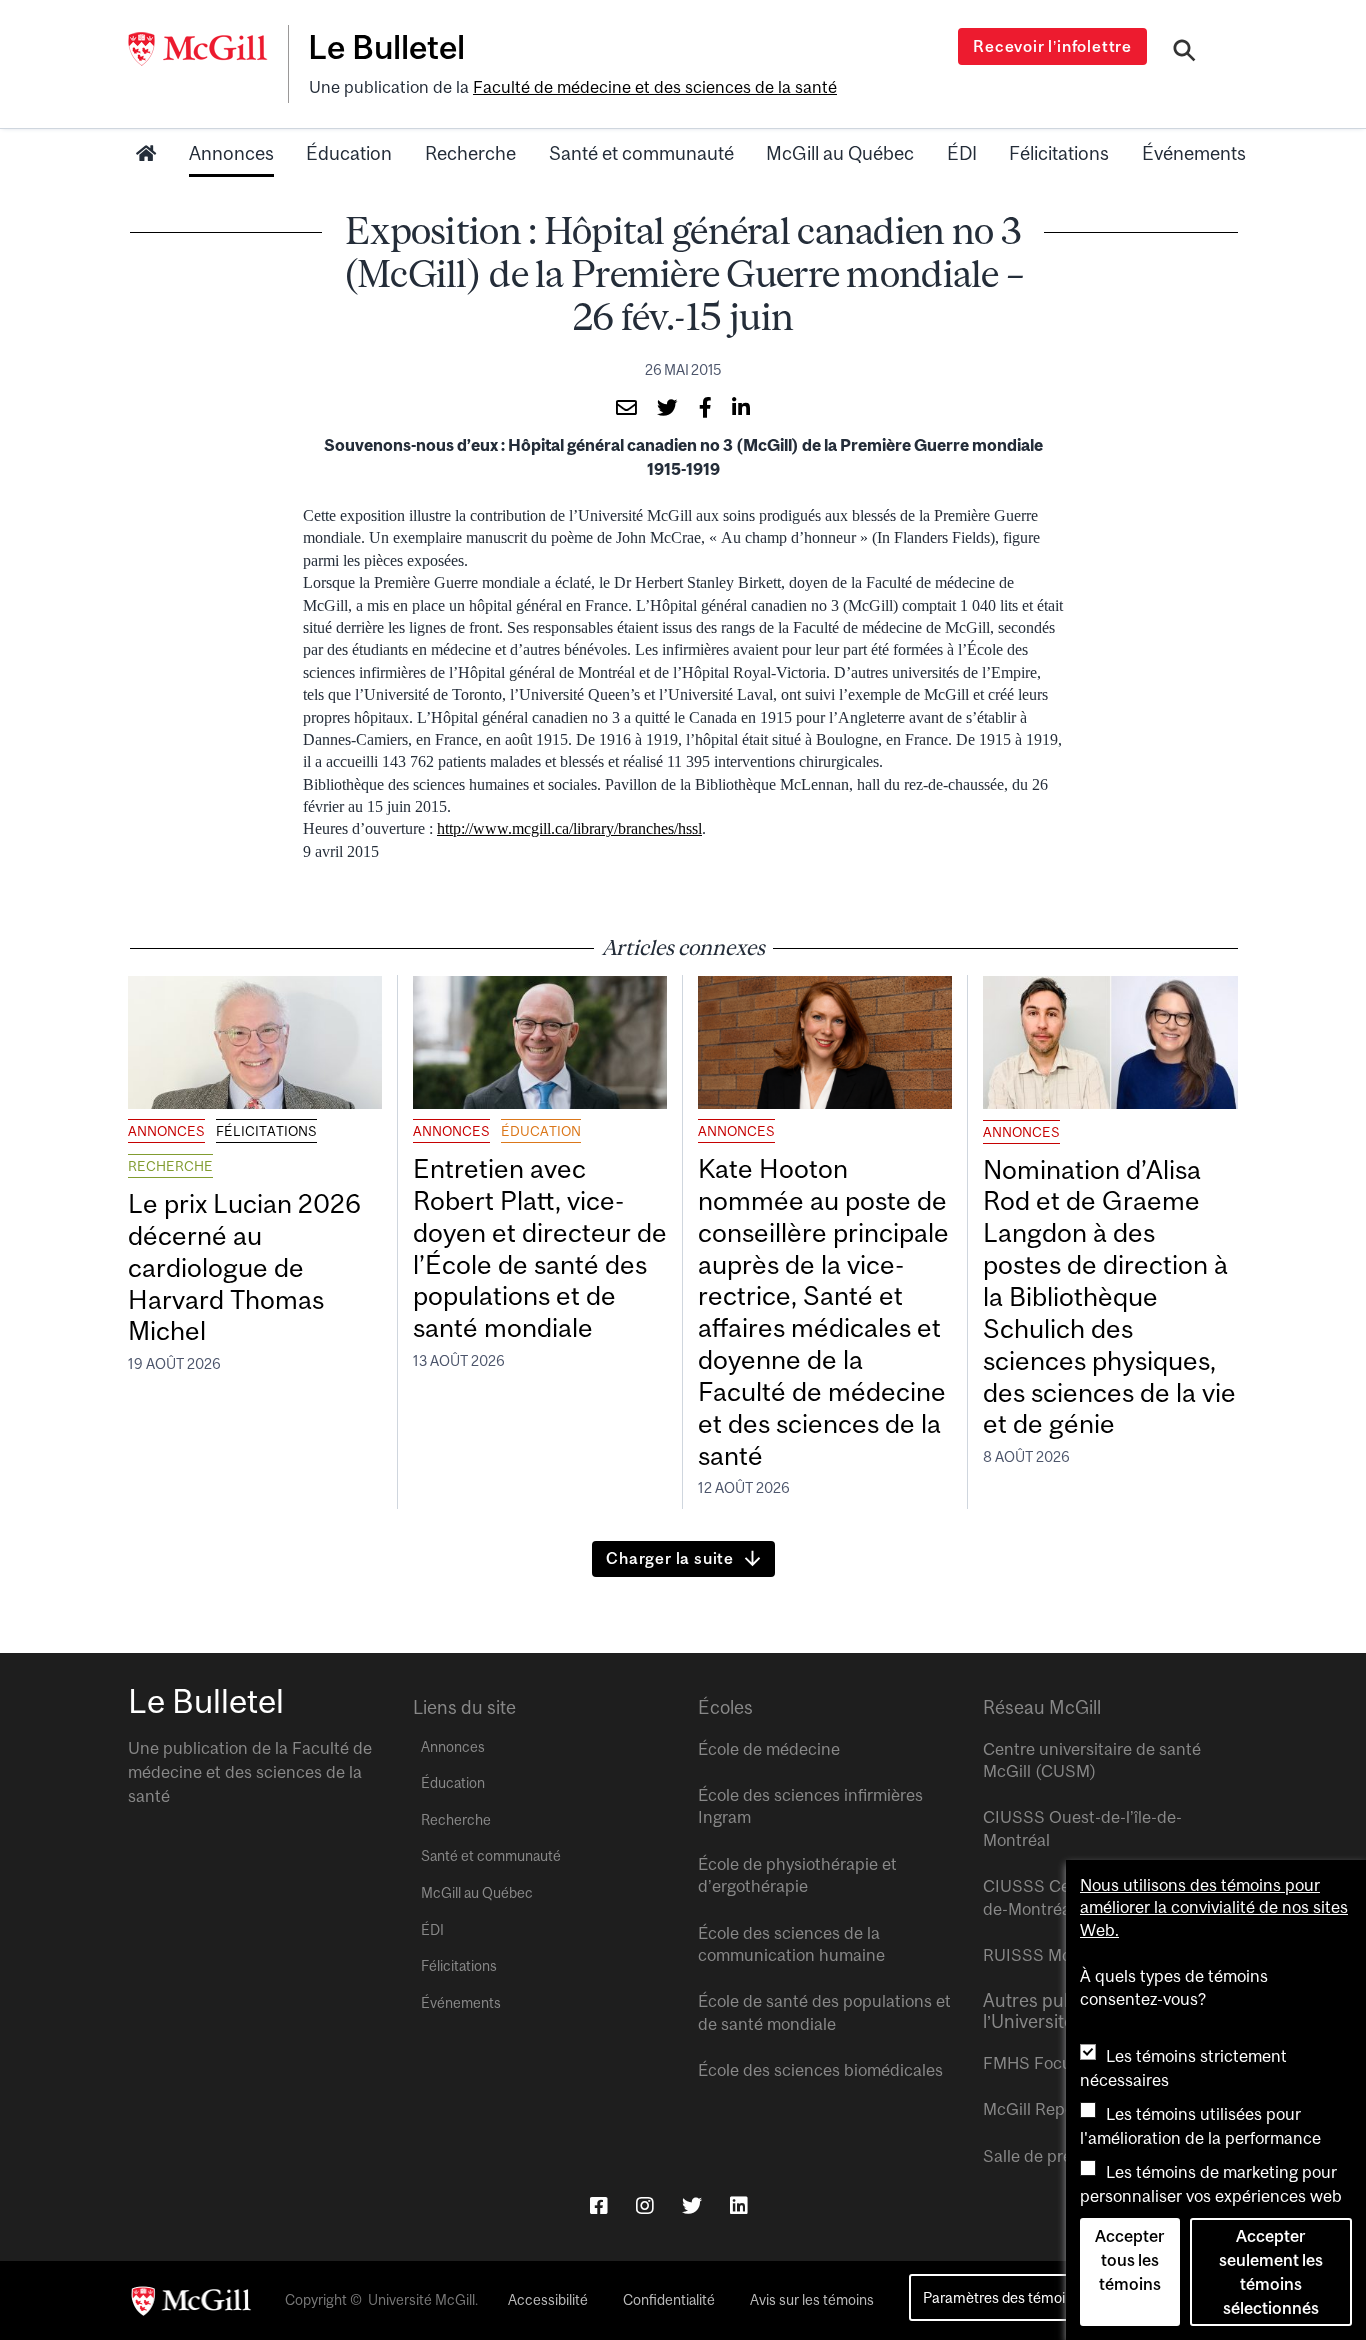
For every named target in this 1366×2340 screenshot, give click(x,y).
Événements (1194, 153)
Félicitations (1059, 153)
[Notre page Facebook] (599, 2205)
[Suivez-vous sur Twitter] (692, 2205)
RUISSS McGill (1039, 1955)
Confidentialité (669, 2300)
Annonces (231, 153)
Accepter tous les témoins (1129, 2260)
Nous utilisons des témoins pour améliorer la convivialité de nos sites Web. (1214, 1907)
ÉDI (962, 153)
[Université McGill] (208, 49)
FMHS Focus (1031, 2063)
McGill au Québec (840, 153)
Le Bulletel (386, 47)
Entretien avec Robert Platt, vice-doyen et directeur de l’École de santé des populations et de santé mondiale (540, 1248)
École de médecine (769, 1749)
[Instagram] (645, 2205)
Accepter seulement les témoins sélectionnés (1271, 2272)
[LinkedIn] (739, 2205)
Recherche (470, 153)
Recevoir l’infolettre (1052, 46)
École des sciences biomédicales (820, 2070)
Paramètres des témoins (1001, 2297)
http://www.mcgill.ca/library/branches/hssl (569, 828)
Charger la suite (670, 1558)
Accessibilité (548, 2300)
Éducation (349, 153)
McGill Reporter (1042, 2109)
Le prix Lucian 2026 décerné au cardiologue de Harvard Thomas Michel (244, 1267)
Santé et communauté (641, 153)
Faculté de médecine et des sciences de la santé (655, 87)
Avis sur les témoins (812, 2300)
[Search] (1184, 53)
